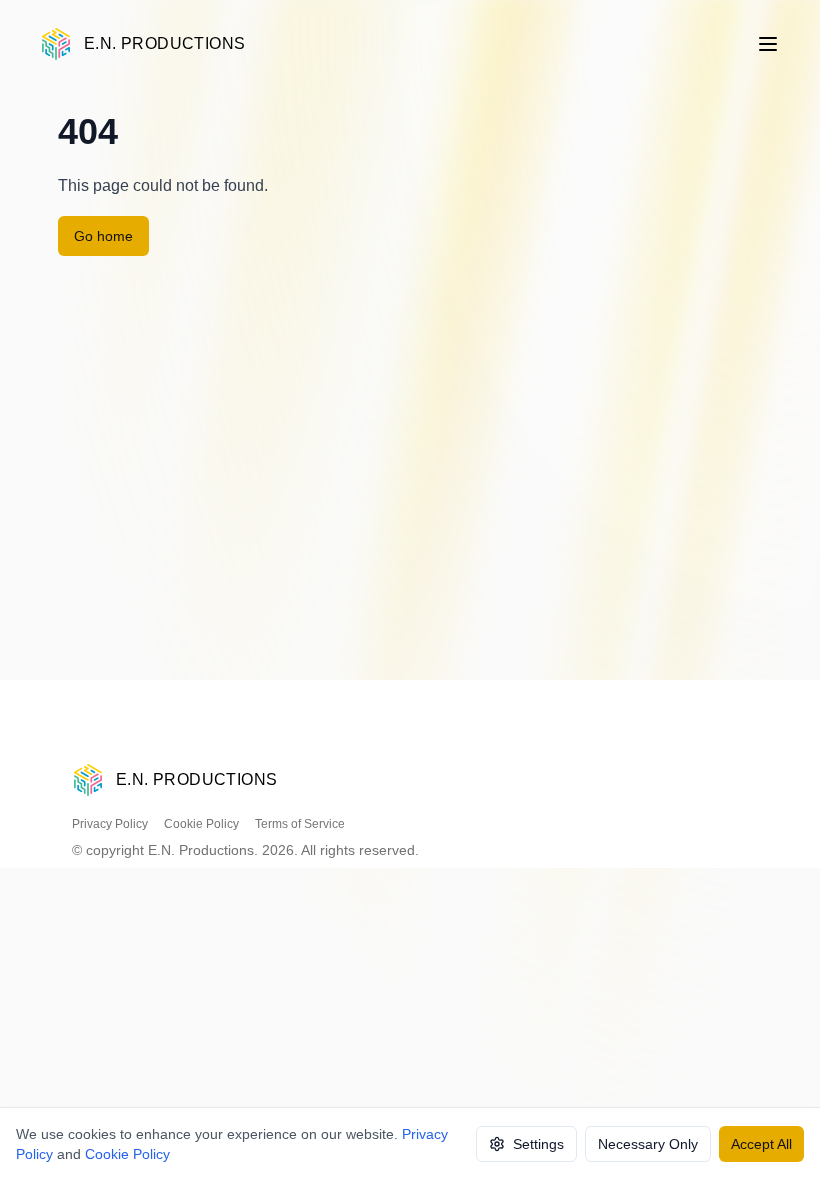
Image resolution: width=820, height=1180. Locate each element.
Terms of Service (300, 824)
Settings (538, 1144)
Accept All (761, 1144)
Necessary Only (648, 1144)
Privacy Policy (110, 824)
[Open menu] (768, 44)
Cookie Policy (201, 824)
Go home (103, 236)
